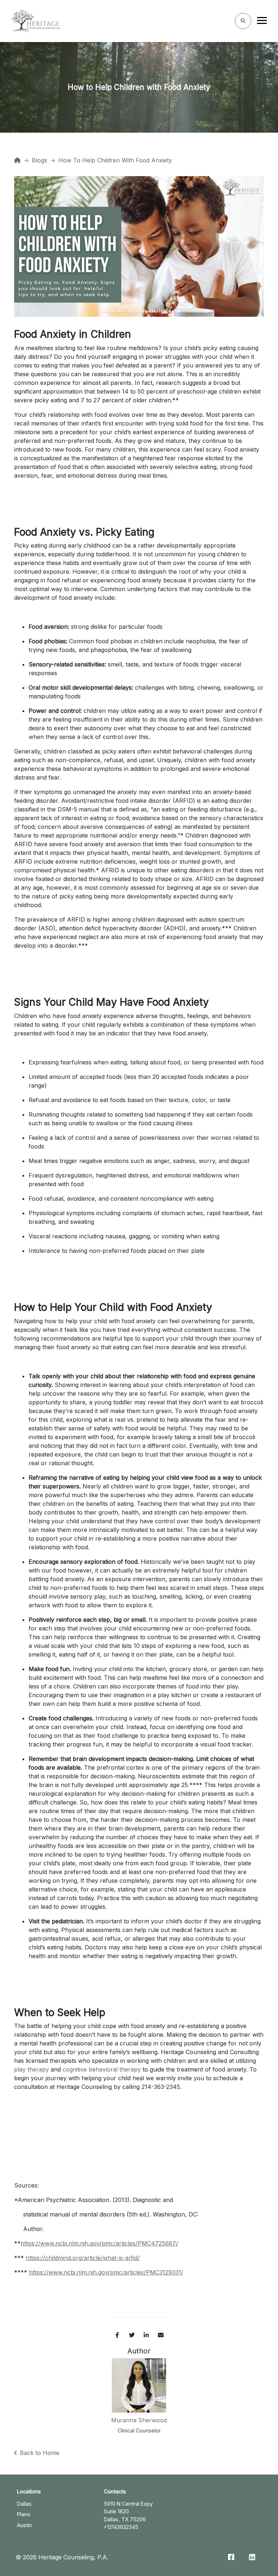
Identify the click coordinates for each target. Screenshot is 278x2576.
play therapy (31, 2069)
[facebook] (117, 2335)
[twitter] (132, 2335)
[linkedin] (146, 2335)
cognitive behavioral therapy (102, 2069)
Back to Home (40, 2453)
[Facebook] (231, 2557)
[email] (161, 2335)
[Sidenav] (262, 22)
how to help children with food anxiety (115, 160)
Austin (24, 2525)
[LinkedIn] (252, 2557)
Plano (24, 2514)
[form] (243, 21)
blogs (39, 160)
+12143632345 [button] (121, 2527)
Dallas (24, 2504)
